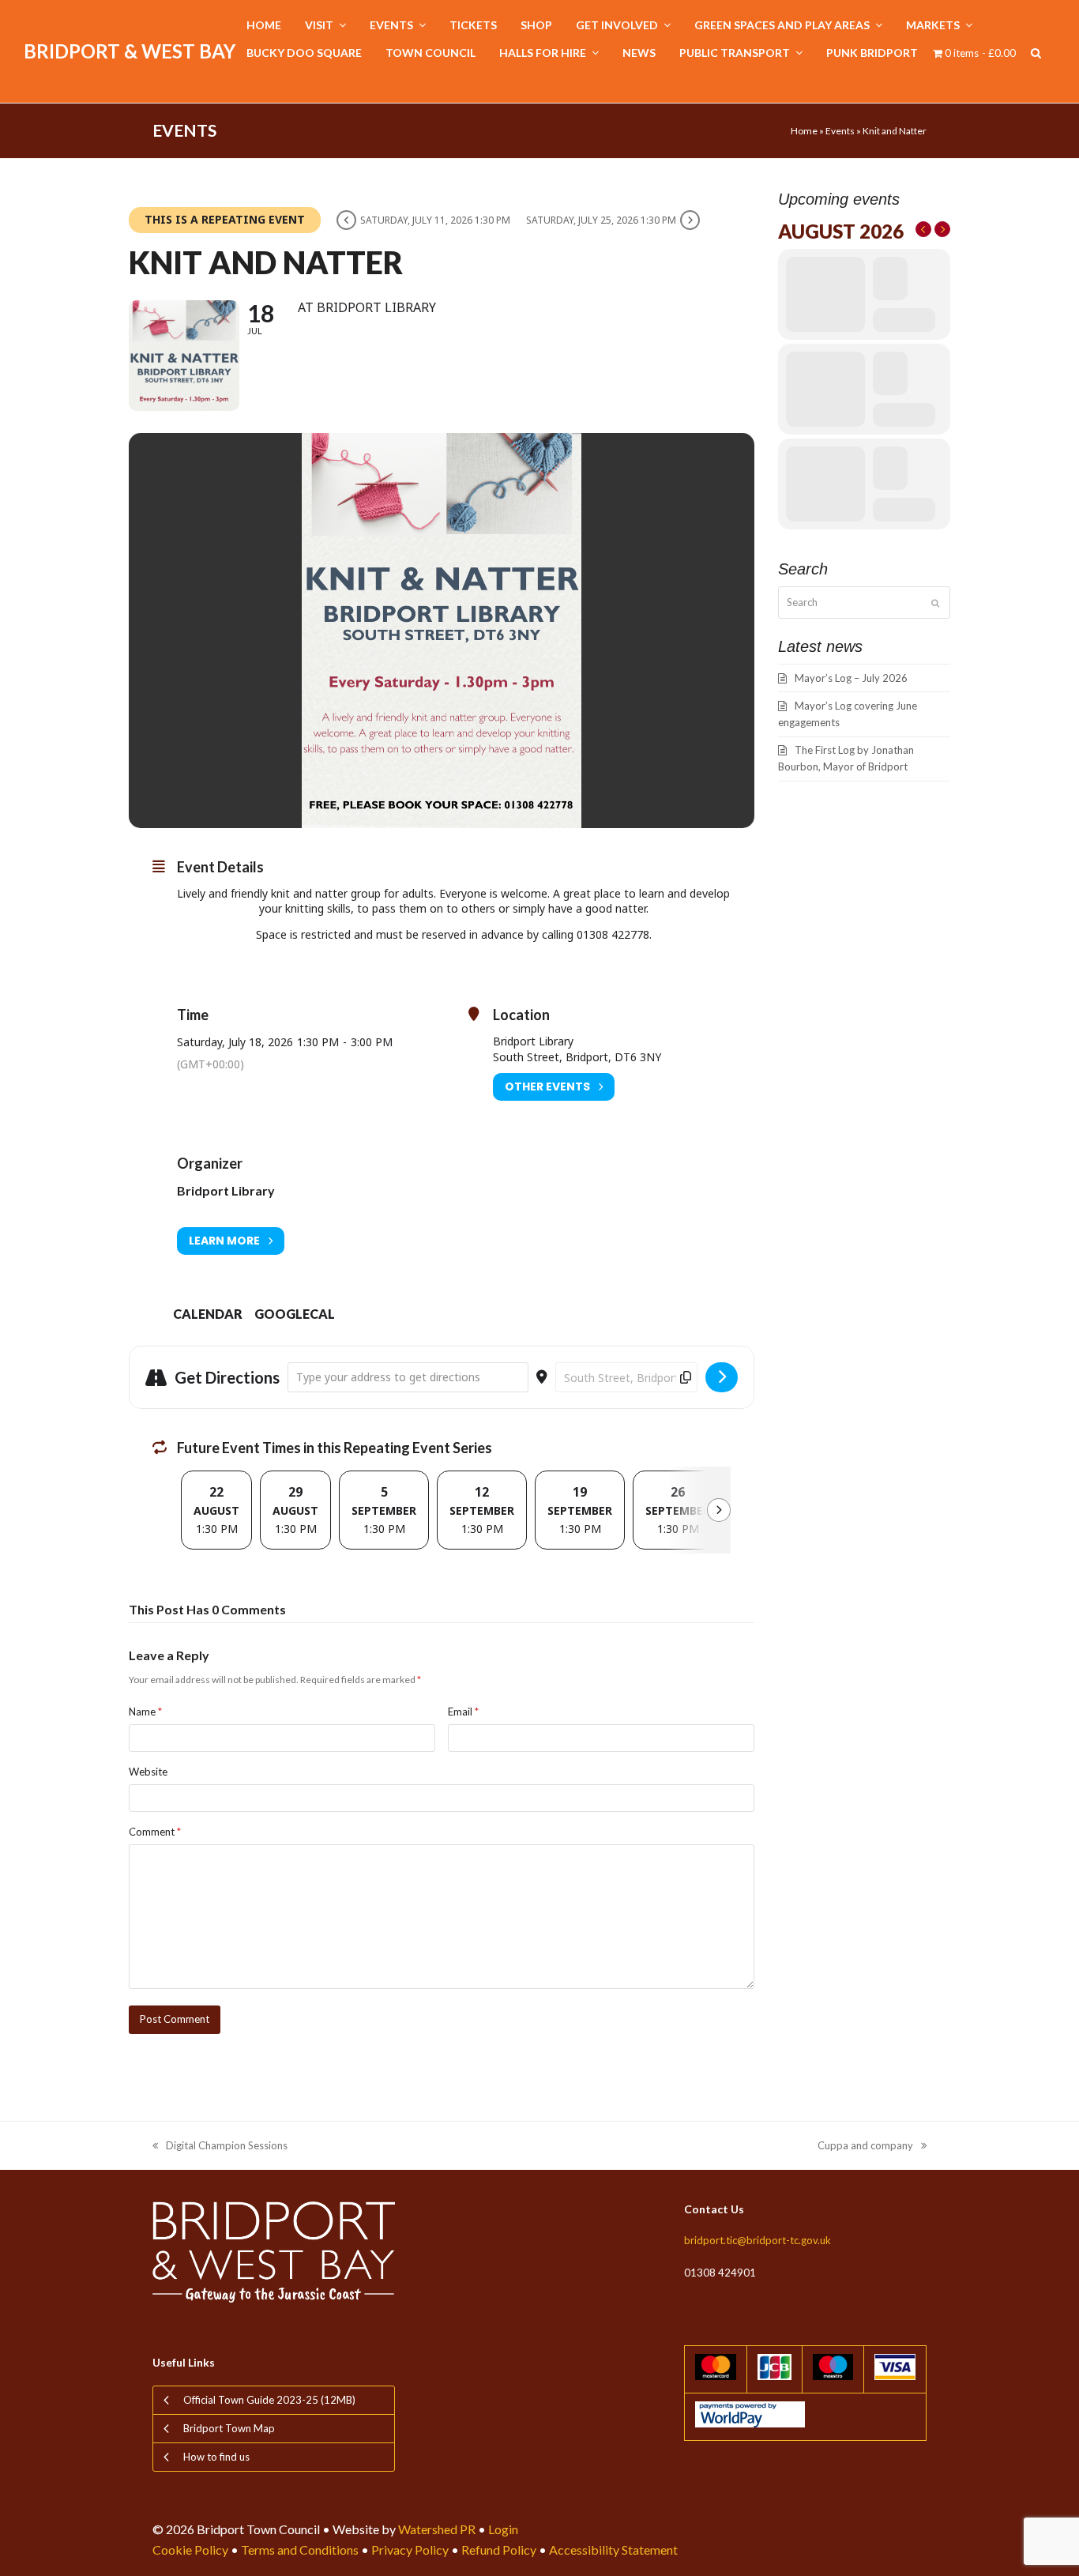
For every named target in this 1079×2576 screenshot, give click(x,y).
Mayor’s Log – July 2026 (851, 678)
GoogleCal (295, 1314)
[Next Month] (942, 229)
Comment (155, 1832)
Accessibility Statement (613, 2550)
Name (145, 1712)
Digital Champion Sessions (220, 2147)
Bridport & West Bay (130, 51)
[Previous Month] (923, 229)
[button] (1036, 53)
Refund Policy (499, 2550)
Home (804, 131)
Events (840, 131)
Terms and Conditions (300, 2550)
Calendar (208, 1314)
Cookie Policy (190, 2550)
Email (463, 1712)
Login (503, 2529)
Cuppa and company (865, 2147)
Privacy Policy (410, 2550)
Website (148, 1772)
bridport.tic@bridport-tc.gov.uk (758, 2240)
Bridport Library (226, 1190)
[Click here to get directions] (722, 1377)
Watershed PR (437, 2529)
